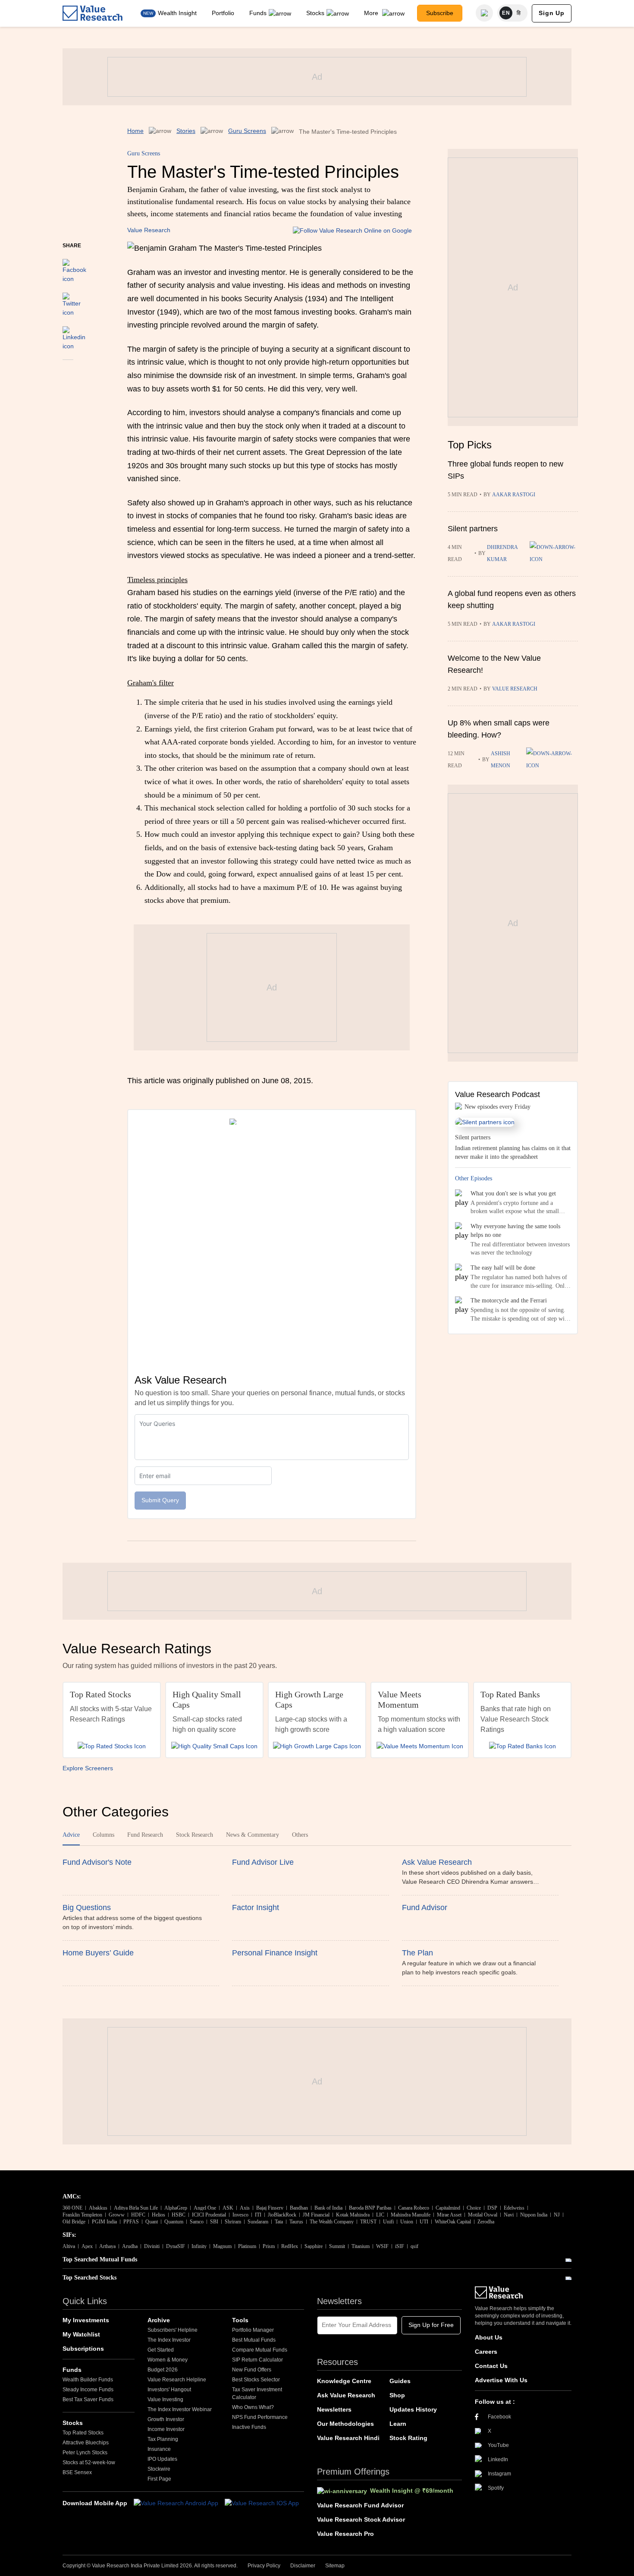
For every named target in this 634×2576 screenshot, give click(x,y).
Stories (186, 131)
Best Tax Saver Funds (88, 2399)
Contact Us (491, 2366)
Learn (398, 2424)
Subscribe (440, 13)
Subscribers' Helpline (173, 2330)
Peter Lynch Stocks (85, 2453)
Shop (397, 2395)
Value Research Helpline (177, 2380)
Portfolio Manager (253, 2330)
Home (135, 131)
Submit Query (160, 1500)
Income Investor (166, 2429)
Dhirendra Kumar (502, 553)
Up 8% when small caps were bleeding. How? (499, 729)
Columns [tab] (104, 1835)
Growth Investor (166, 2419)
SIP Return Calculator (257, 2360)
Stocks (315, 13)
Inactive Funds (249, 2427)
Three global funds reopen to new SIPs (505, 470)
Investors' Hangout (169, 2390)
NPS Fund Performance (260, 2417)
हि (519, 13)
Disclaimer (303, 2566)
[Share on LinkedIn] (74, 334)
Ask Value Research (346, 2395)
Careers (486, 2352)
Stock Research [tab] (195, 1835)
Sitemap (335, 2566)
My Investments (86, 2320)
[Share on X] (72, 301)
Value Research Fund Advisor (360, 2505)
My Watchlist (81, 2334)
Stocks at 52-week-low (89, 2462)
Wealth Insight (177, 13)
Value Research (149, 230)
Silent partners (473, 529)
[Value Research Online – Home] (93, 13)
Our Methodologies (345, 2424)
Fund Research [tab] (145, 1835)
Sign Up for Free (431, 2325)
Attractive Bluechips (86, 2443)
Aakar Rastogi (514, 495)
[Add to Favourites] (68, 372)
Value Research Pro (345, 2534)
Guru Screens (247, 131)
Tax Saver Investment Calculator (257, 2393)
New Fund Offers (252, 2370)
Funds (258, 13)
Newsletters (334, 2409)
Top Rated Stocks (83, 2433)
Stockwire (159, 2469)
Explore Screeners (88, 1768)
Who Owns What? (253, 2407)
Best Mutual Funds (254, 2340)
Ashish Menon (501, 760)
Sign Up (552, 13)
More (372, 13)
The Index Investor (169, 2340)
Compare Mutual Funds (260, 2350)
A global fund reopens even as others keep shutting (512, 599)
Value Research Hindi (348, 2438)
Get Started (161, 2350)
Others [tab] (300, 1835)
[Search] (484, 13)
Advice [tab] (71, 1835)
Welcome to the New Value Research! (494, 664)
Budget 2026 (163, 2370)
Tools (240, 2320)
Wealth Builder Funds (88, 2380)
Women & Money (168, 2360)
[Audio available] (554, 553)
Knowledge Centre (344, 2381)
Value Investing (165, 2399)
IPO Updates (162, 2459)
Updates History (413, 2409)
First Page (159, 2479)
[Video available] (552, 760)
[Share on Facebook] (74, 267)
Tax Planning (163, 2439)
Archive (159, 2320)
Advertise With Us (501, 2380)
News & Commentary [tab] (253, 1835)
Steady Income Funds (88, 2390)
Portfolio (223, 13)
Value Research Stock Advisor (361, 2519)
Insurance (159, 2449)
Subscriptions (83, 2349)
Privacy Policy (264, 2566)
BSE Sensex (77, 2472)
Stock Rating (408, 2438)
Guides (400, 2381)
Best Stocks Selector (256, 2380)
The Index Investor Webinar (180, 2409)
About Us (489, 2337)
